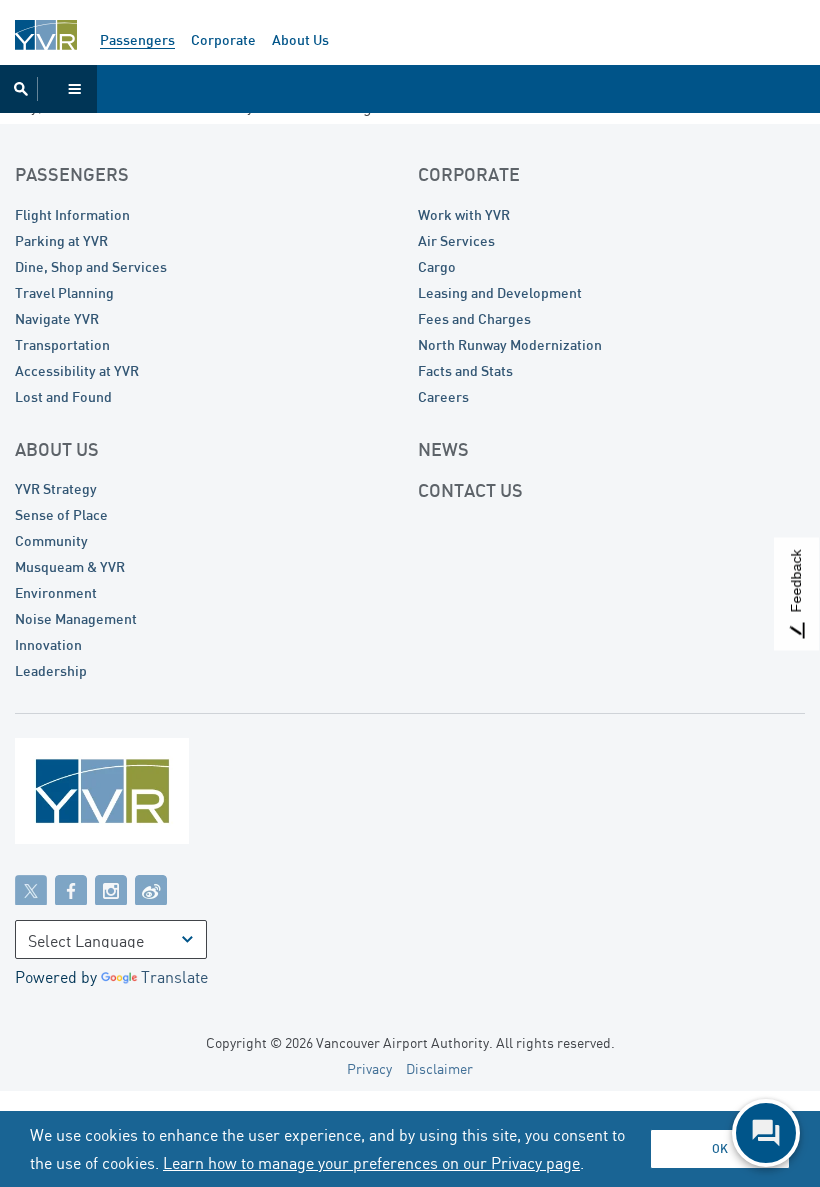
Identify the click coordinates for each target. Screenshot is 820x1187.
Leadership (51, 670)
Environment (56, 592)
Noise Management (76, 618)
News (443, 449)
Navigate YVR (57, 318)
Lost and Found (63, 396)
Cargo (437, 266)
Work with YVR (464, 214)
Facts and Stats (465, 370)
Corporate (223, 39)
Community (51, 540)
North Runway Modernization (510, 344)
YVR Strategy (56, 488)
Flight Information (72, 214)
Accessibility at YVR (77, 370)
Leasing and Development (500, 292)
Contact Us (470, 490)
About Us (300, 39)
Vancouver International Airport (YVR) (46, 35)
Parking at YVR (61, 240)
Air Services (456, 240)
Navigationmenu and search (48, 89)
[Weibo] (151, 889)
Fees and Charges (474, 318)
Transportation (62, 344)
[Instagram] (111, 889)
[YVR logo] (145, 795)
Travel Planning (64, 292)
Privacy (369, 1068)
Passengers (137, 39)
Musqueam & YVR (70, 566)
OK (720, 1148)
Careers (443, 396)
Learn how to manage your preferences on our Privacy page (371, 1163)
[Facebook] (71, 889)
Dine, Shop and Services (91, 266)
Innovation (48, 644)
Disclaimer (439, 1068)
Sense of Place (61, 514)
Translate (174, 977)
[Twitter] (31, 889)
